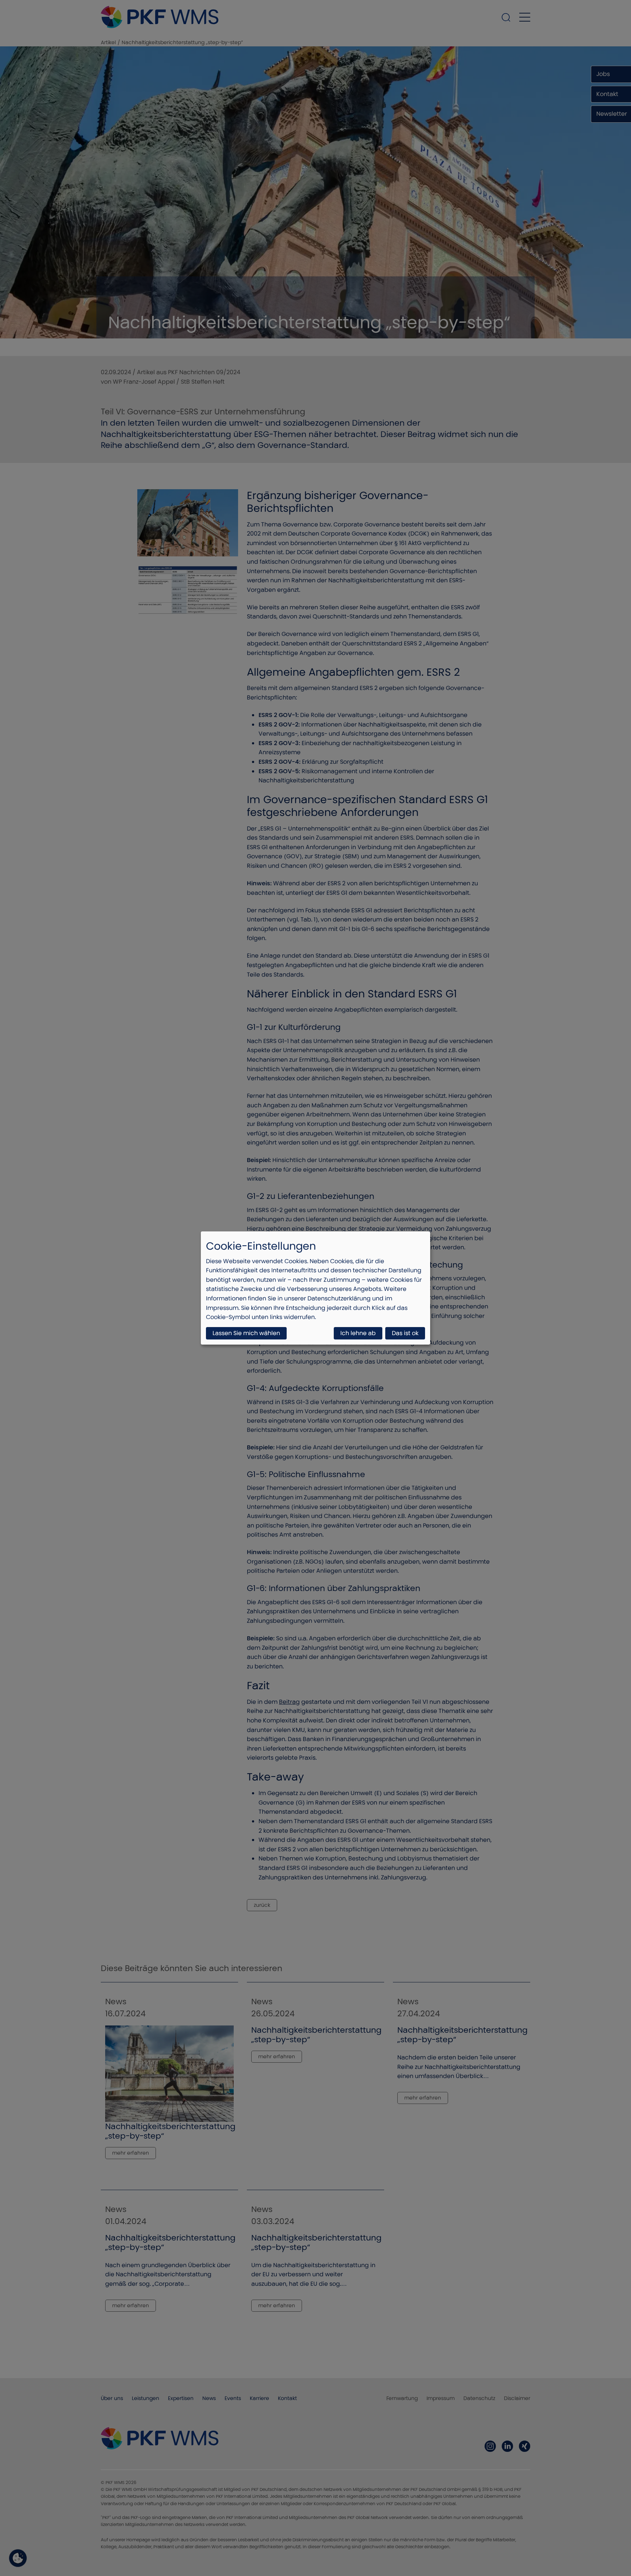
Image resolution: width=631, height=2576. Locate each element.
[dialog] (315, 1288)
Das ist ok (405, 1333)
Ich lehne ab (358, 1333)
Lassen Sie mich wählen (246, 1333)
